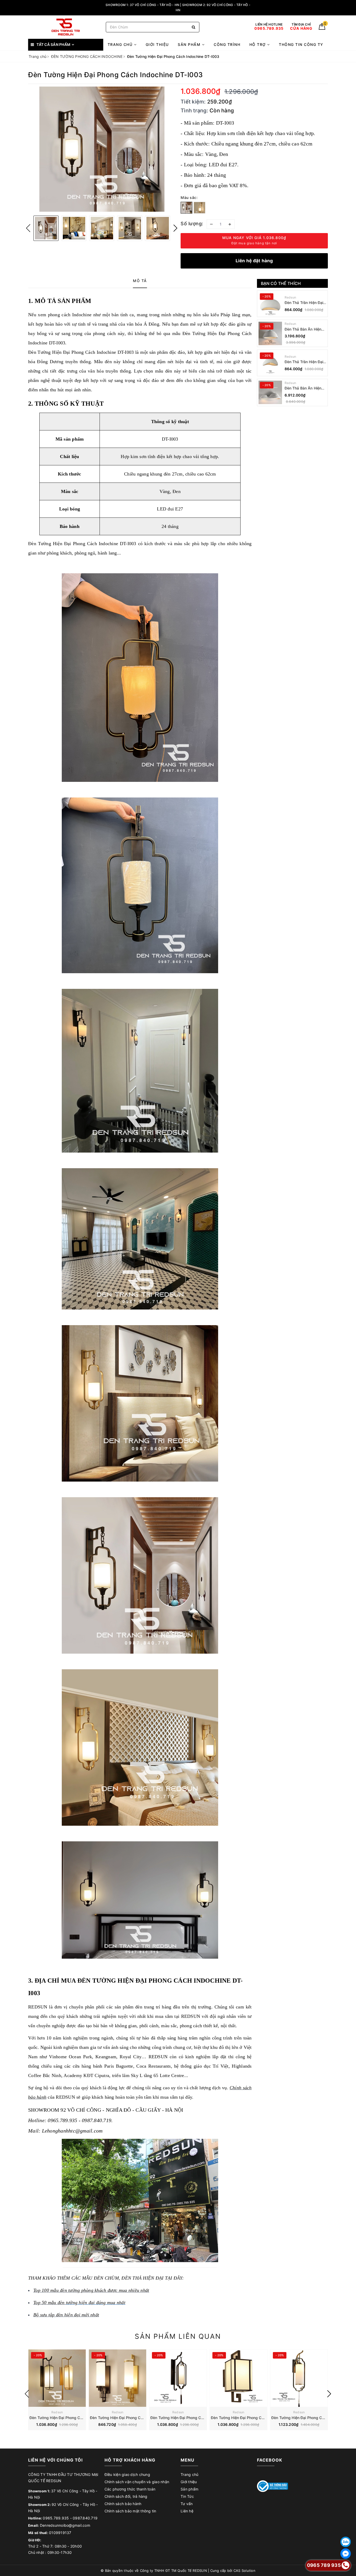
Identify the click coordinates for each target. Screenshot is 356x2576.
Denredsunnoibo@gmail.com (65, 2525)
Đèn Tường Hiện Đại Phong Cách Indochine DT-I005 (256, 2418)
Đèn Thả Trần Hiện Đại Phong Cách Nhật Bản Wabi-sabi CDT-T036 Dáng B (304, 303)
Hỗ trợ (258, 44)
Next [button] (175, 228)
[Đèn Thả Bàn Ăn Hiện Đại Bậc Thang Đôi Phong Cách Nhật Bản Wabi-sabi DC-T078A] (270, 392)
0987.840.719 (85, 2518)
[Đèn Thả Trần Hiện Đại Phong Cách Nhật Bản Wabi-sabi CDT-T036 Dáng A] (270, 363)
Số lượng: (192, 224)
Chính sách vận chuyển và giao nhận (137, 2482)
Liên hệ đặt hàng (254, 261)
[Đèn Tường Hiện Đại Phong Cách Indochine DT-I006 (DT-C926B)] (299, 2378)
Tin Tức (187, 2496)
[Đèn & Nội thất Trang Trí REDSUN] (66, 27)
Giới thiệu (157, 44)
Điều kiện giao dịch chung (127, 2474)
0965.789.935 (56, 2518)
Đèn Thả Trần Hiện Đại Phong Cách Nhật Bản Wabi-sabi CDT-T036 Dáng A (304, 362)
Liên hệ (187, 2511)
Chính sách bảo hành (123, 2504)
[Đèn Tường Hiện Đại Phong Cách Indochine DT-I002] (118, 2378)
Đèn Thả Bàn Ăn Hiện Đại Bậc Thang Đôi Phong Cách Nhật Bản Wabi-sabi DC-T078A (304, 388)
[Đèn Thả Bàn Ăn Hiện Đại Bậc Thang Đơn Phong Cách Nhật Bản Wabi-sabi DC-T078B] (270, 333)
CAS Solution (244, 2571)
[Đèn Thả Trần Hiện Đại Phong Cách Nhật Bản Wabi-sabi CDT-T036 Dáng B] (270, 304)
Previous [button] (28, 228)
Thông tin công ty (301, 44)
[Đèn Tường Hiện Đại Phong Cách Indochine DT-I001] (57, 2378)
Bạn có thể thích (281, 283)
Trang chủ (121, 44)
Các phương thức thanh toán (130, 2489)
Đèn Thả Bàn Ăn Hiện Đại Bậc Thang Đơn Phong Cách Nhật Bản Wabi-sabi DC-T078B (304, 329)
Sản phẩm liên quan (178, 2336)
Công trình (227, 44)
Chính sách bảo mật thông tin (130, 2511)
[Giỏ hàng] (322, 28)
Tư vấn (187, 2504)
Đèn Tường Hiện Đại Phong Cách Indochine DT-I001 (75, 2418)
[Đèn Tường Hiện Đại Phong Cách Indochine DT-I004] (178, 2378)
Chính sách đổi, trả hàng (126, 2496)
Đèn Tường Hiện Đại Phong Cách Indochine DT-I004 (196, 2418)
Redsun (290, 297)
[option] (102, 149)
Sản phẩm (190, 44)
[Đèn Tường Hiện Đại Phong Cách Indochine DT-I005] (238, 2378)
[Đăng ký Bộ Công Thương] (273, 2486)
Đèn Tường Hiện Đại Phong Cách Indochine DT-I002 (135, 2418)
